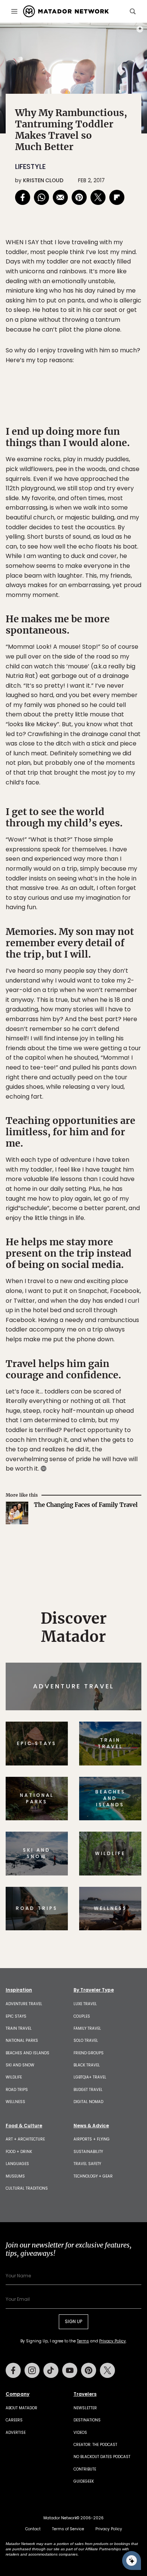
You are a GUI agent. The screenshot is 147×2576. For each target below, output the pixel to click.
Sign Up (119, 1320)
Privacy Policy (119, 1339)
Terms (84, 1339)
